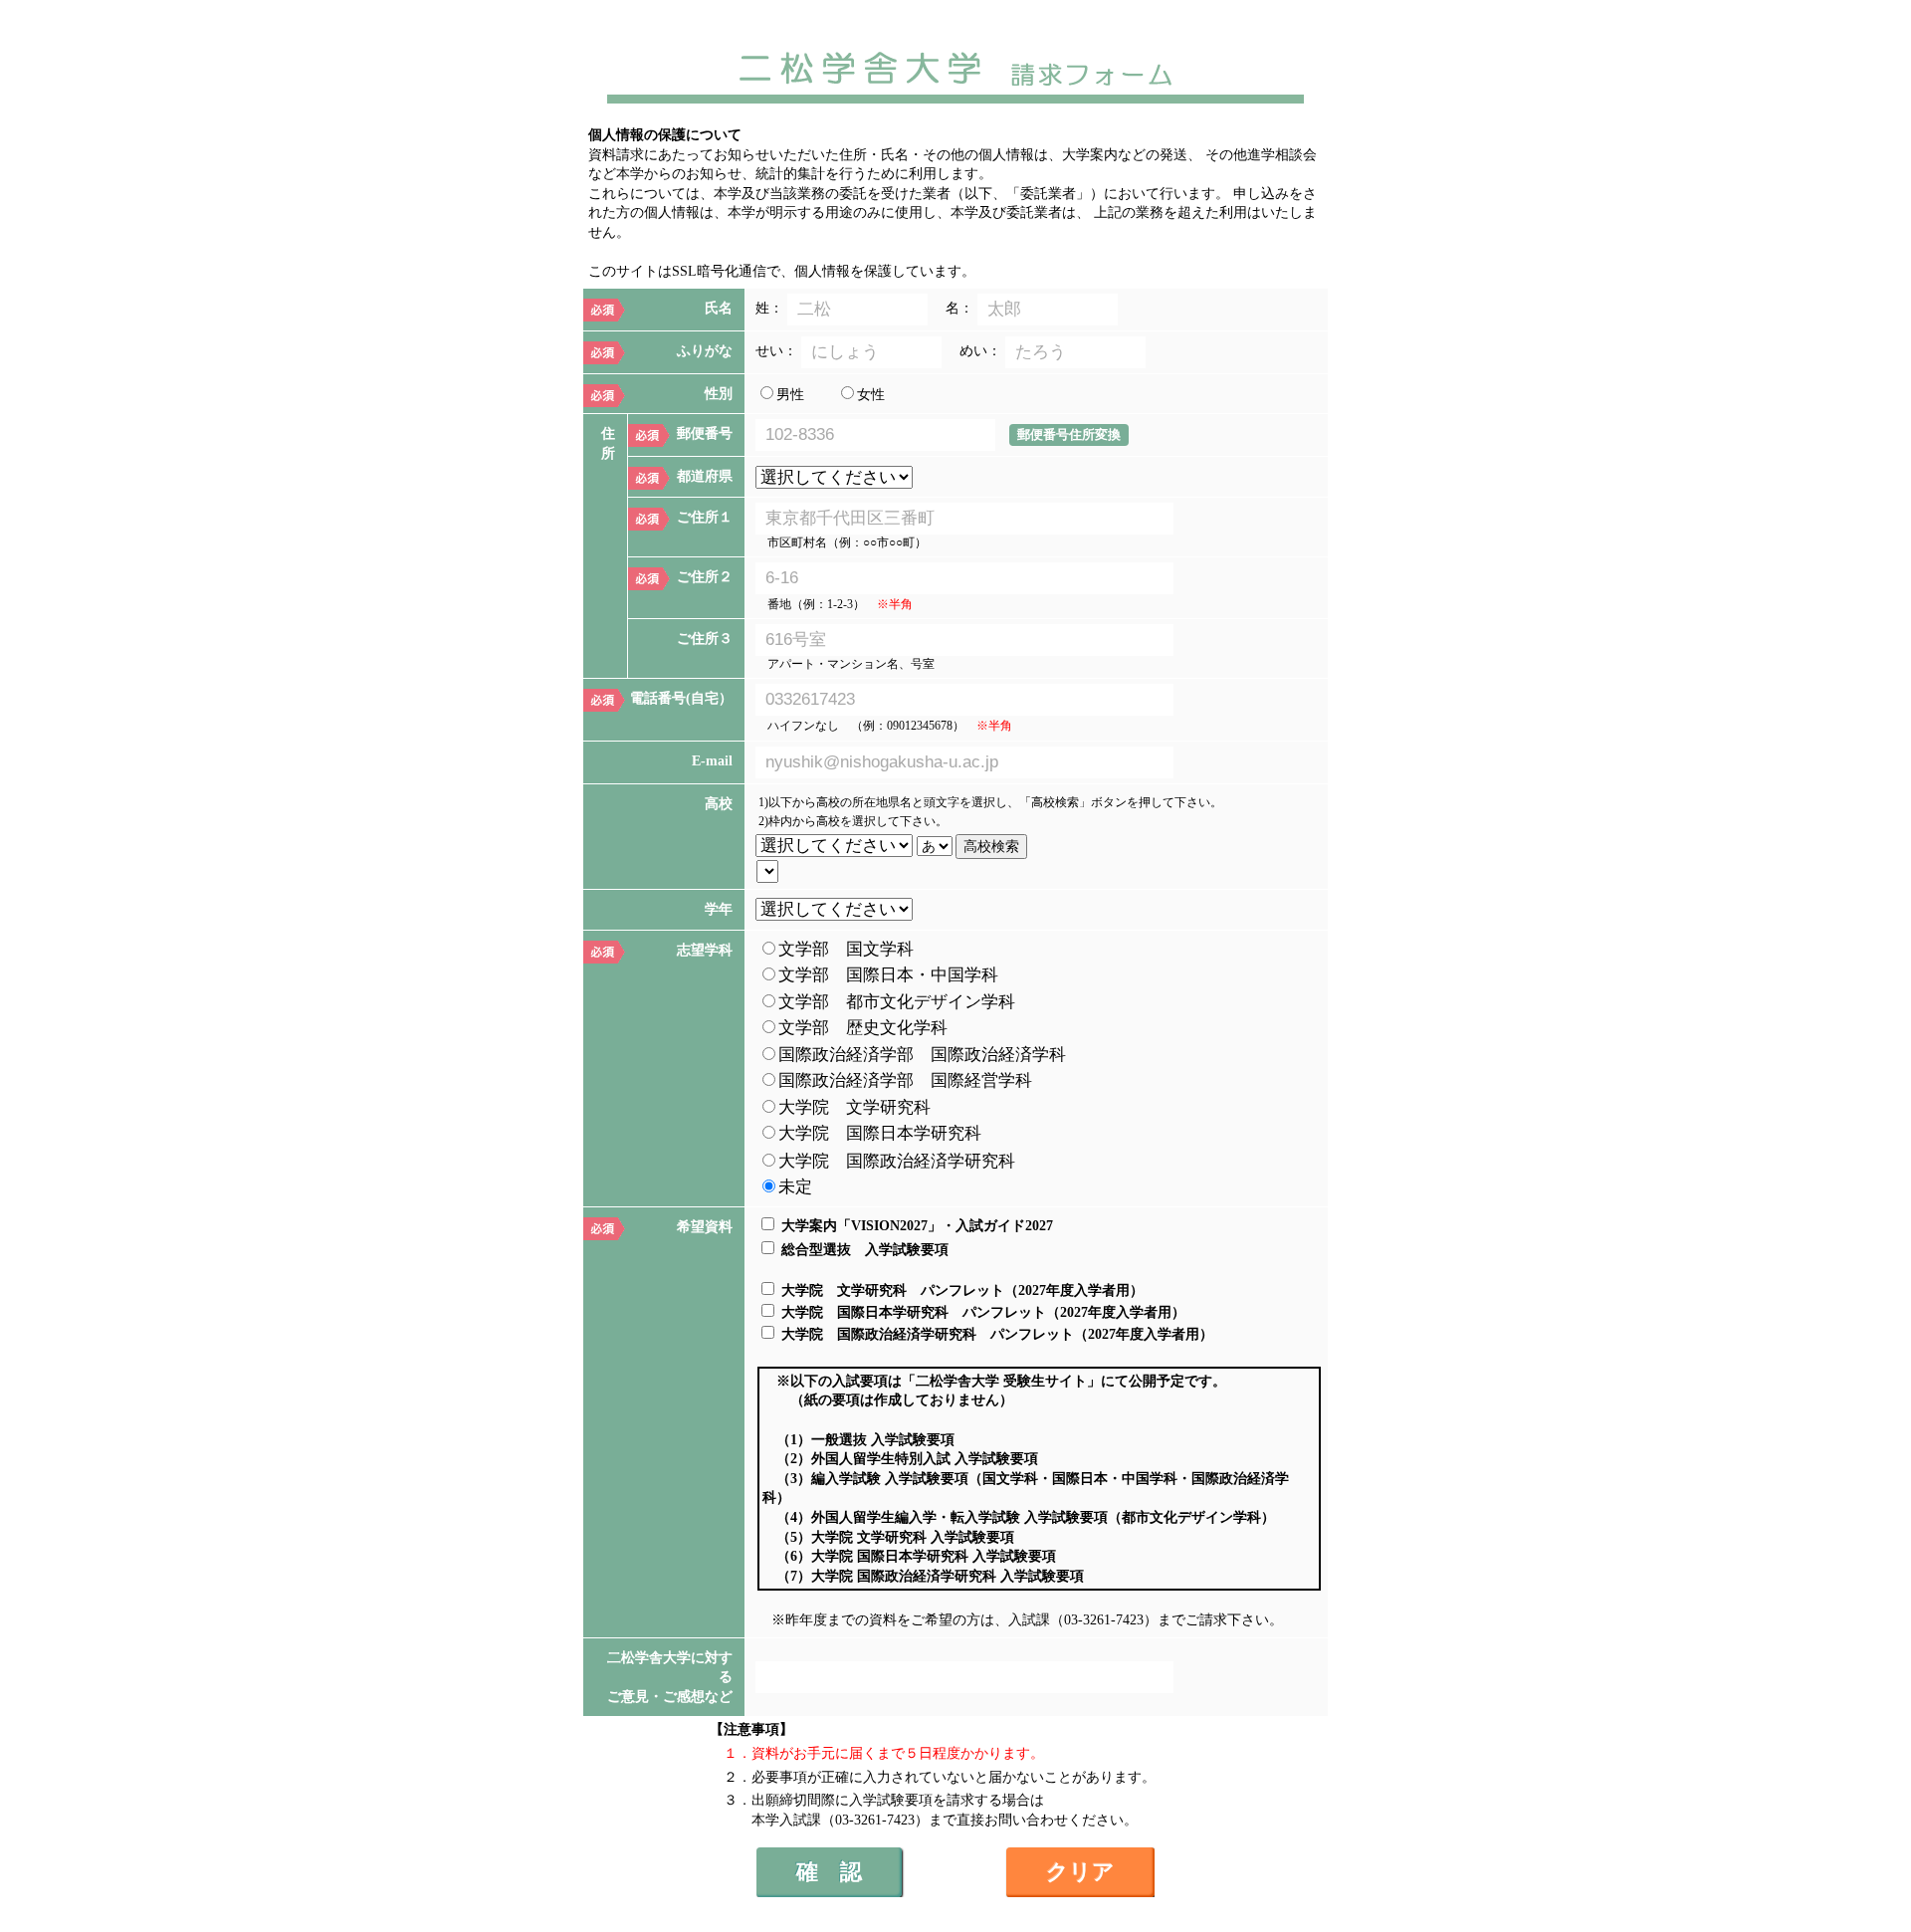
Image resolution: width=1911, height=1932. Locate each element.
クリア (1080, 1872)
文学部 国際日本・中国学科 (888, 975)
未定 (795, 1187)
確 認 (829, 1872)
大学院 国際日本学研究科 (880, 1133)
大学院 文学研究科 (854, 1107)
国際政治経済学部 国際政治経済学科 (922, 1055)
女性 (871, 395)
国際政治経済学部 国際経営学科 (905, 1080)
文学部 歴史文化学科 (863, 1028)
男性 (790, 395)
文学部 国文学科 (846, 949)
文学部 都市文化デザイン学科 (897, 1002)
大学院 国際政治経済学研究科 (897, 1161)
